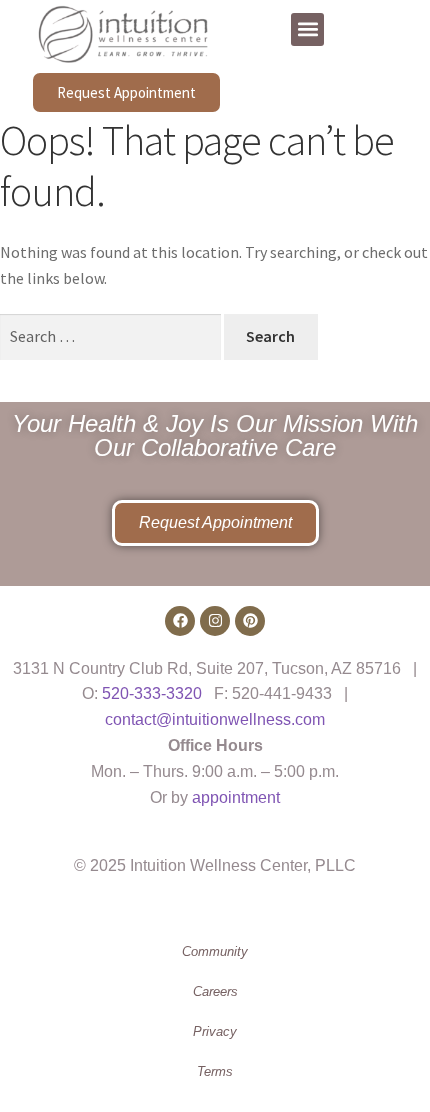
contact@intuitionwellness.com (215, 719)
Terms (215, 1071)
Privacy (215, 1031)
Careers (215, 991)
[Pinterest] (250, 621)
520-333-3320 (152, 693)
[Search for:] (112, 336)
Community (215, 951)
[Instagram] (215, 621)
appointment (236, 797)
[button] (307, 29)
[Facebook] (180, 621)
